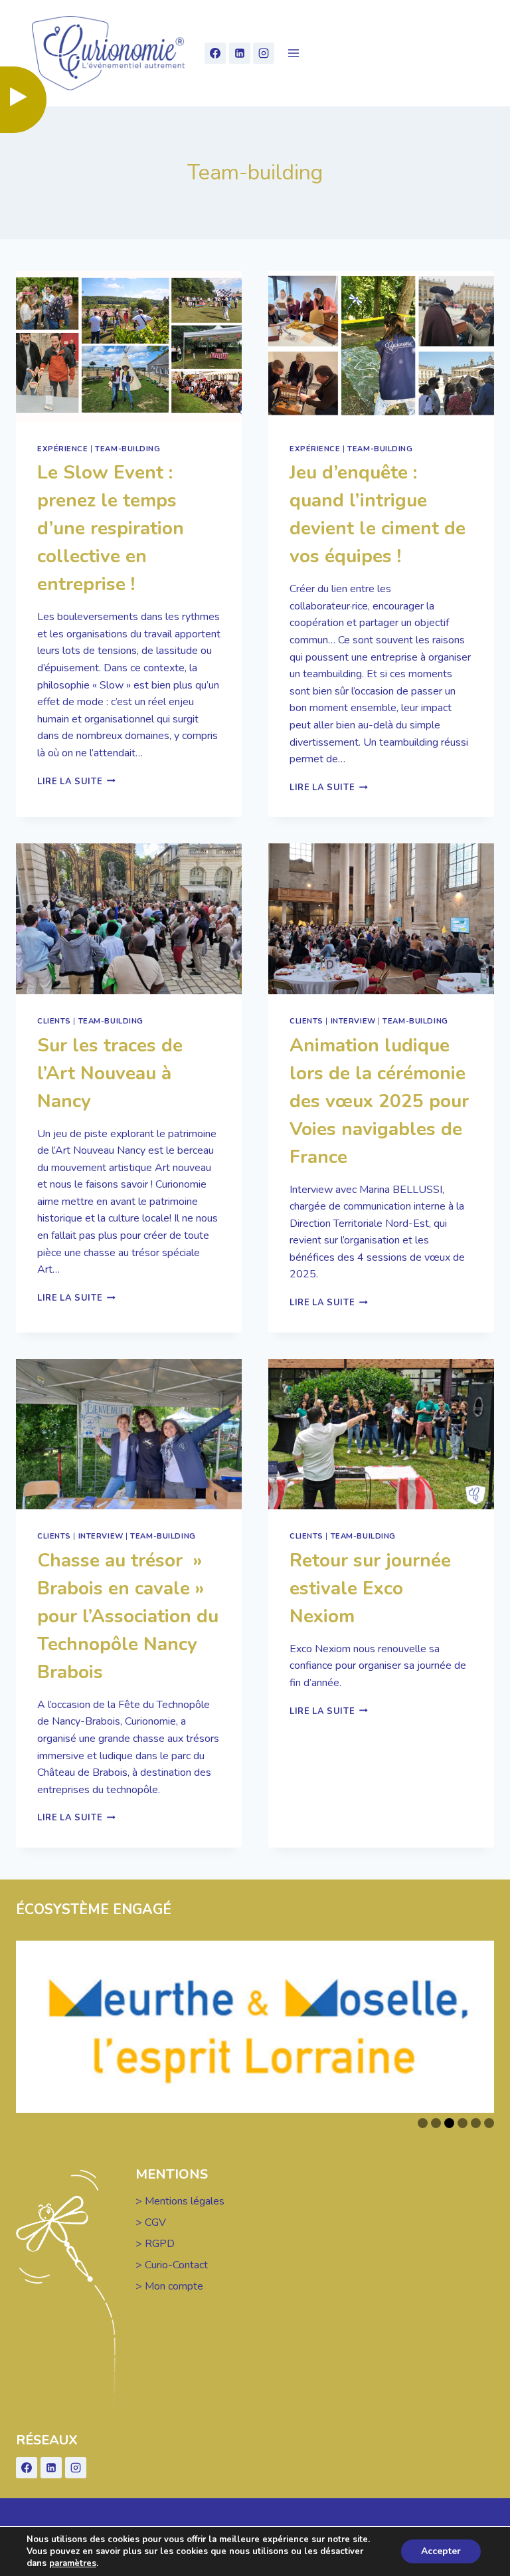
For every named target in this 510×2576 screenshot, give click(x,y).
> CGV (151, 2222)
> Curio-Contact (172, 2265)
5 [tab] (476, 2123)
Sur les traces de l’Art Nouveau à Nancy (110, 1073)
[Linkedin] (240, 53)
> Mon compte (169, 2286)
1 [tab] (423, 2123)
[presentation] (129, 347)
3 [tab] (449, 2123)
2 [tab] (436, 2123)
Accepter (441, 2551)
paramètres (73, 2563)
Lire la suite (76, 782)
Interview (353, 1021)
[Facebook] (215, 53)
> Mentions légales (180, 2201)
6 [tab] (489, 2123)
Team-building (127, 449)
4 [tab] (463, 2123)
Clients (54, 1021)
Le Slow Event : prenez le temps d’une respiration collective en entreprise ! (111, 528)
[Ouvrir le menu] (293, 54)
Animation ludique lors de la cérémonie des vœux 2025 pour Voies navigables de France (379, 1101)
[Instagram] (264, 53)
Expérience (63, 449)
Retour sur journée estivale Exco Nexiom (370, 1588)
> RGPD (155, 2244)
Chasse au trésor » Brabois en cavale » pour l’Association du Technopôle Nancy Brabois (128, 1616)
